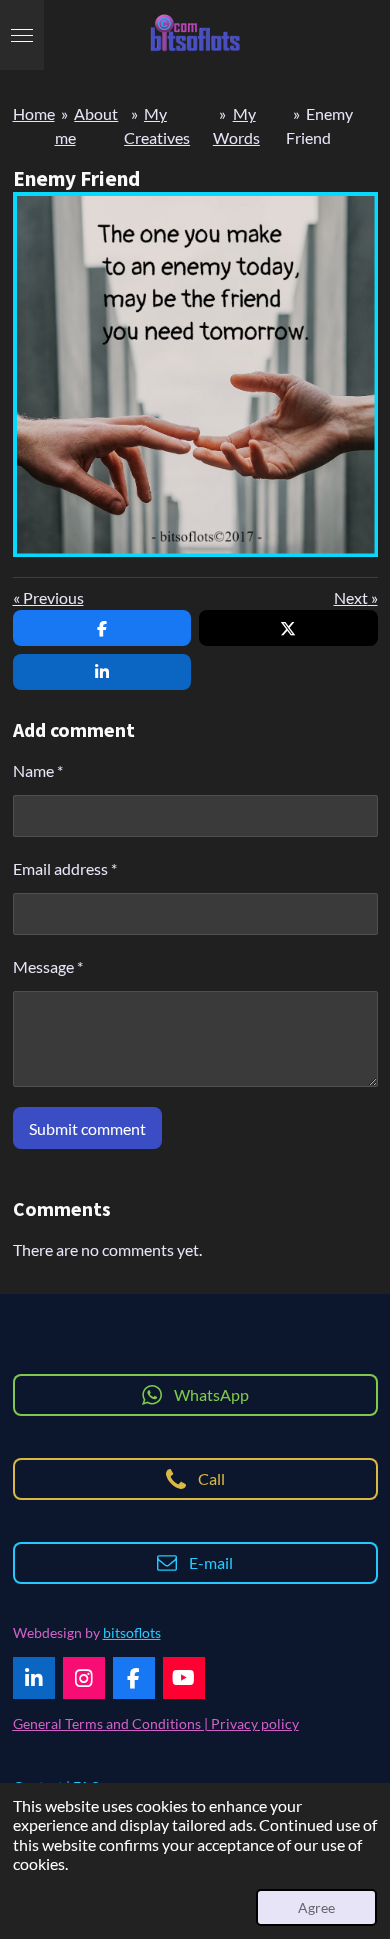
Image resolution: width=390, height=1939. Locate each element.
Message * (48, 966)
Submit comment (87, 1128)
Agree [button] (316, 1907)
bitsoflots (132, 1632)
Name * (38, 770)
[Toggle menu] (22, 35)
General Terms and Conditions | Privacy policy (156, 1723)
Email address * (65, 868)
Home (34, 113)
